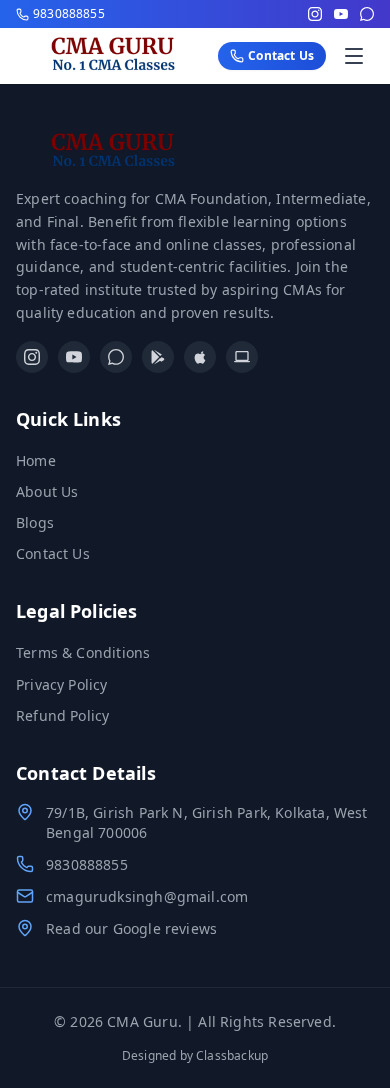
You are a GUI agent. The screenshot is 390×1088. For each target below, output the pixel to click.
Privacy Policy (62, 684)
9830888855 (87, 864)
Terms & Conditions (83, 652)
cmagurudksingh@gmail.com (147, 896)
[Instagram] (315, 14)
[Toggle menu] (354, 56)
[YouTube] (341, 14)
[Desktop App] (242, 357)
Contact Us (53, 553)
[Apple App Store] (200, 357)
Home (36, 460)
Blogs (35, 522)
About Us (47, 491)
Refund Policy (62, 715)
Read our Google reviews (131, 928)
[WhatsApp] (367, 14)
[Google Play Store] (158, 357)
